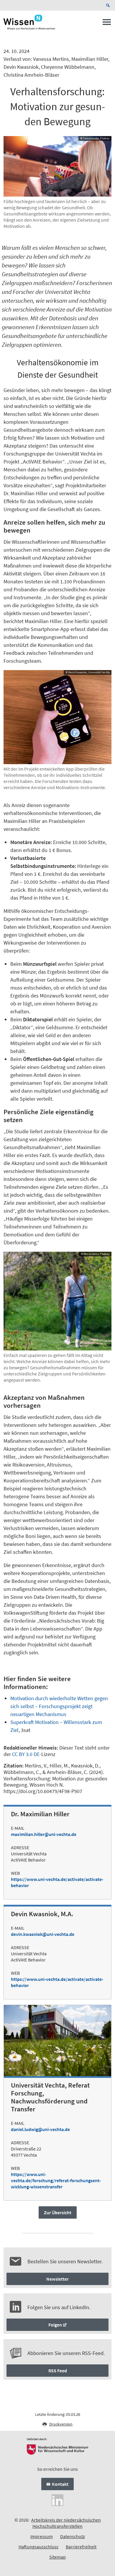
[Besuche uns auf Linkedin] (57, 2500)
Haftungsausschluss (38, 2547)
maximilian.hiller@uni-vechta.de (44, 1834)
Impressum (42, 2536)
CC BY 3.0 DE (26, 1754)
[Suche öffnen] (109, 5)
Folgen (55, 2325)
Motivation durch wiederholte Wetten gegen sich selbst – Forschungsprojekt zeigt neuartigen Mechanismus (59, 1706)
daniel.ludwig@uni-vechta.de (40, 2129)
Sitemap (57, 2557)
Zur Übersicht (58, 2212)
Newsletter (57, 2279)
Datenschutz (73, 2536)
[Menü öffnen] (107, 24)
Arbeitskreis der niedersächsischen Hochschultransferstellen (66, 2523)
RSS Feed (58, 2371)
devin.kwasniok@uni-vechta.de (43, 1934)
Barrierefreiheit (81, 2547)
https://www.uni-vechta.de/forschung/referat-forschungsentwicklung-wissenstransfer (56, 2180)
